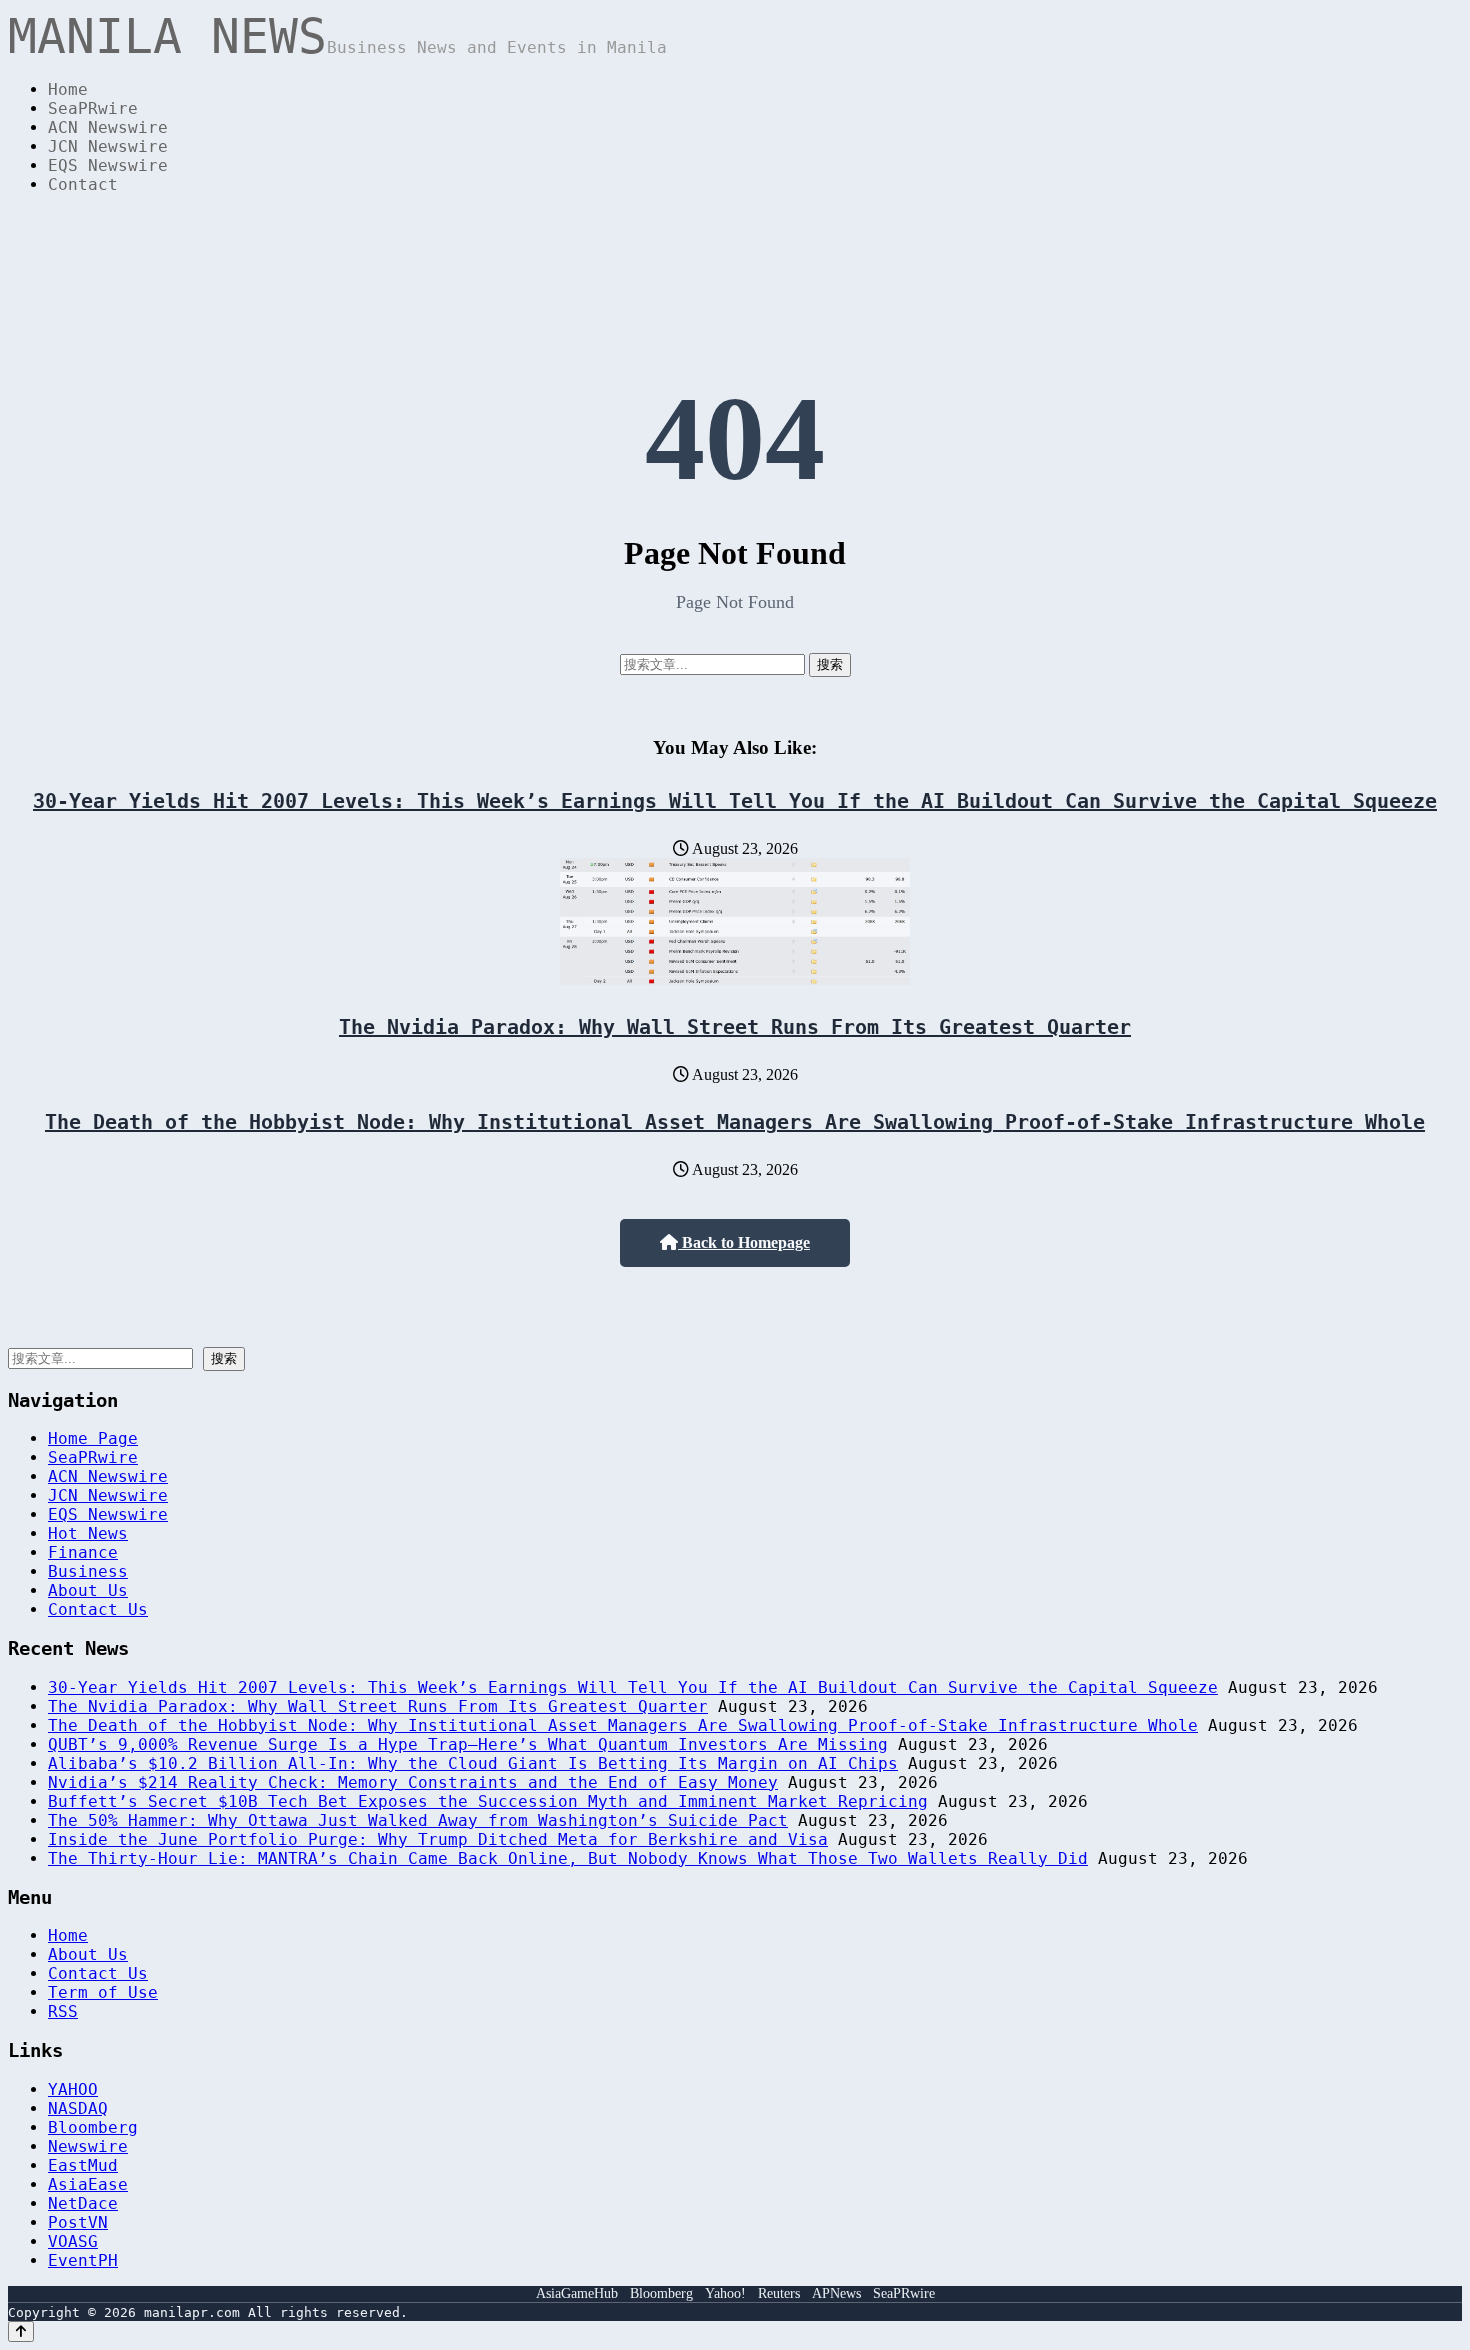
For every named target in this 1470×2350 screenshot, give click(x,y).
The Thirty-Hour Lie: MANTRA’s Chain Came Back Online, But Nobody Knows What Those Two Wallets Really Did (568, 1858)
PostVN (78, 2222)
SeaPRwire (93, 108)
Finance (83, 1552)
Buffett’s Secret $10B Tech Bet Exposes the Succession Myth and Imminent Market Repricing (488, 1801)
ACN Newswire (108, 127)
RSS (63, 2011)
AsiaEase (88, 2184)
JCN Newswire (108, 146)
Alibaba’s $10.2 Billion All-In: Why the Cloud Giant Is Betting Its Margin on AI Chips (473, 1763)
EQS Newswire (108, 165)
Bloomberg (93, 2127)
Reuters (779, 2293)
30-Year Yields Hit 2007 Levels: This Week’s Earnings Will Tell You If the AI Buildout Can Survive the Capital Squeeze (735, 801)
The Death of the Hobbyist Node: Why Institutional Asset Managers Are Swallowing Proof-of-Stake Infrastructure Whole (735, 1122)
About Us (88, 1590)
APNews (836, 2293)
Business (88, 1571)
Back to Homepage (744, 1242)
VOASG (73, 2241)
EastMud (83, 2165)
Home (68, 89)
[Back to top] (21, 2331)
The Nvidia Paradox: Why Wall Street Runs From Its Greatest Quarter (735, 1027)
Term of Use (103, 1992)
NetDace (83, 2203)
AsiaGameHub (577, 2293)
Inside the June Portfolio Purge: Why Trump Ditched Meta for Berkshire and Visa (438, 1839)
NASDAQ (78, 2108)
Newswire (88, 2146)
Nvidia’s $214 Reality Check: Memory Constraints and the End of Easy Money (413, 1782)
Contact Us (98, 1609)
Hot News (88, 1533)
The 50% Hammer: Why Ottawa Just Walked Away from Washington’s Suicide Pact (418, 1820)
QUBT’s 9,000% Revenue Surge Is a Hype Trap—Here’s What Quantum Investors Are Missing (468, 1744)
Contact (83, 184)
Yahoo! (725, 2293)
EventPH (83, 2260)
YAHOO (73, 2089)
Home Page (93, 1438)
